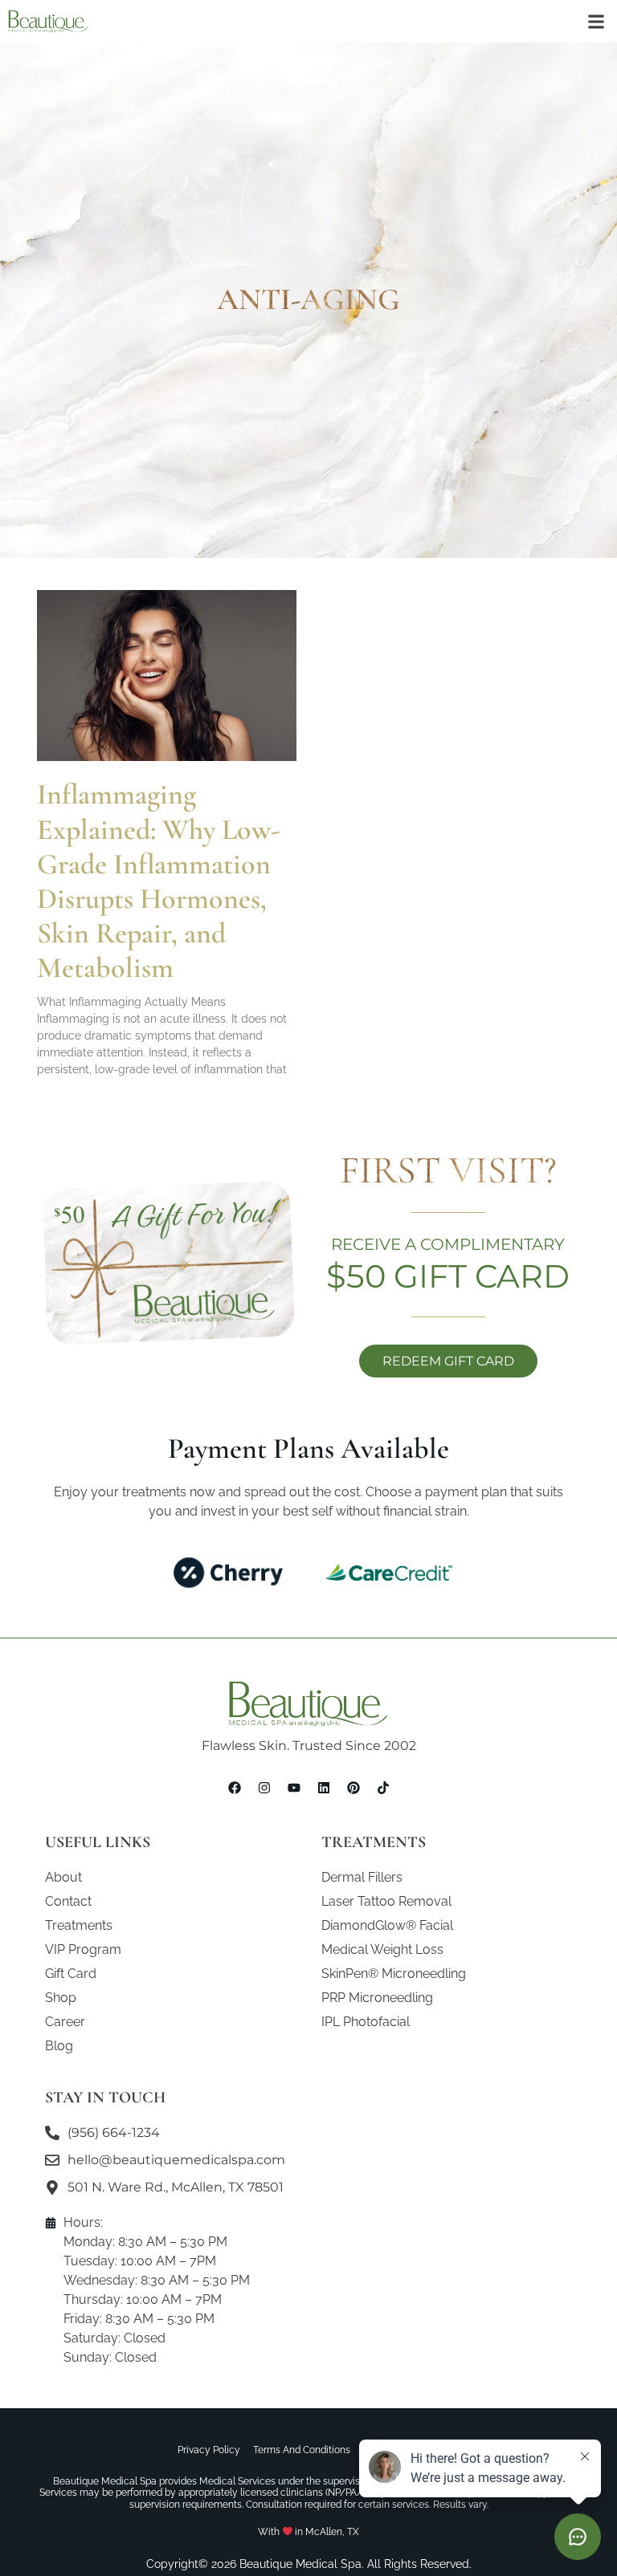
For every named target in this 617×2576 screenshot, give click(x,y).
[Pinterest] (353, 1788)
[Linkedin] (324, 1788)
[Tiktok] (383, 1788)
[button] (596, 21)
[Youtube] (294, 1788)
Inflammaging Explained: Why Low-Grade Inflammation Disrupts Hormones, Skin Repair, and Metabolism (159, 881)
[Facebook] (235, 1788)
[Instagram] (264, 1788)
